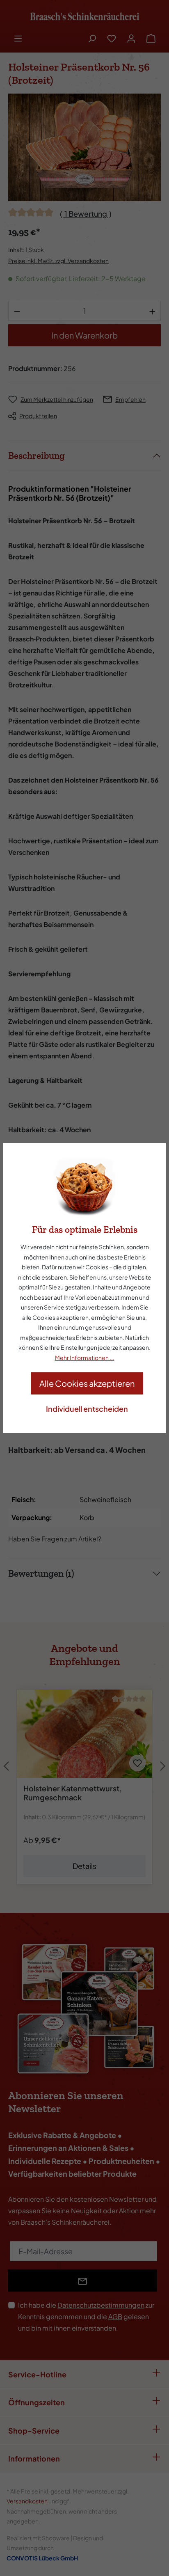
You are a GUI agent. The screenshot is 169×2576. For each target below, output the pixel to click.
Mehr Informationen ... (85, 1358)
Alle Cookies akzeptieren (87, 1383)
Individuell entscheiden (87, 1409)
